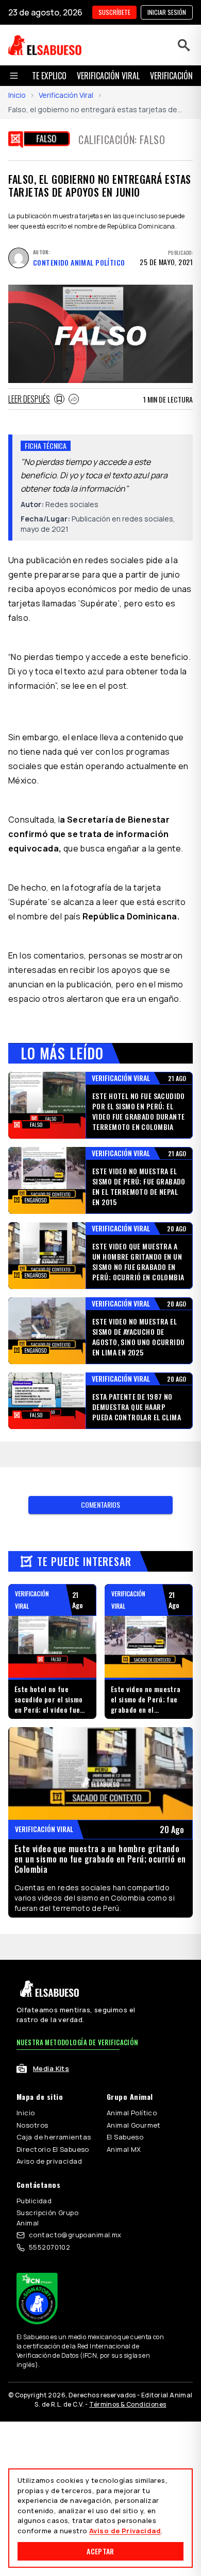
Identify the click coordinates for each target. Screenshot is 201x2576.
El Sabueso (125, 2137)
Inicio (17, 95)
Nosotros (32, 2125)
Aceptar (100, 2551)
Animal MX (124, 2149)
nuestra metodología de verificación (78, 2042)
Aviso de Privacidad (125, 2531)
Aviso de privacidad (49, 2161)
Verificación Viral (66, 95)
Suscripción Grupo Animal (47, 2218)
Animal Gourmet (134, 2125)
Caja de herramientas (54, 2137)
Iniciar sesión (167, 12)
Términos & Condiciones (128, 2404)
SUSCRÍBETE (114, 12)
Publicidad (34, 2201)
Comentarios (100, 1504)
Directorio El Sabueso (53, 2149)
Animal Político (132, 2113)
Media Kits (51, 2068)
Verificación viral (108, 76)
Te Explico (49, 76)
